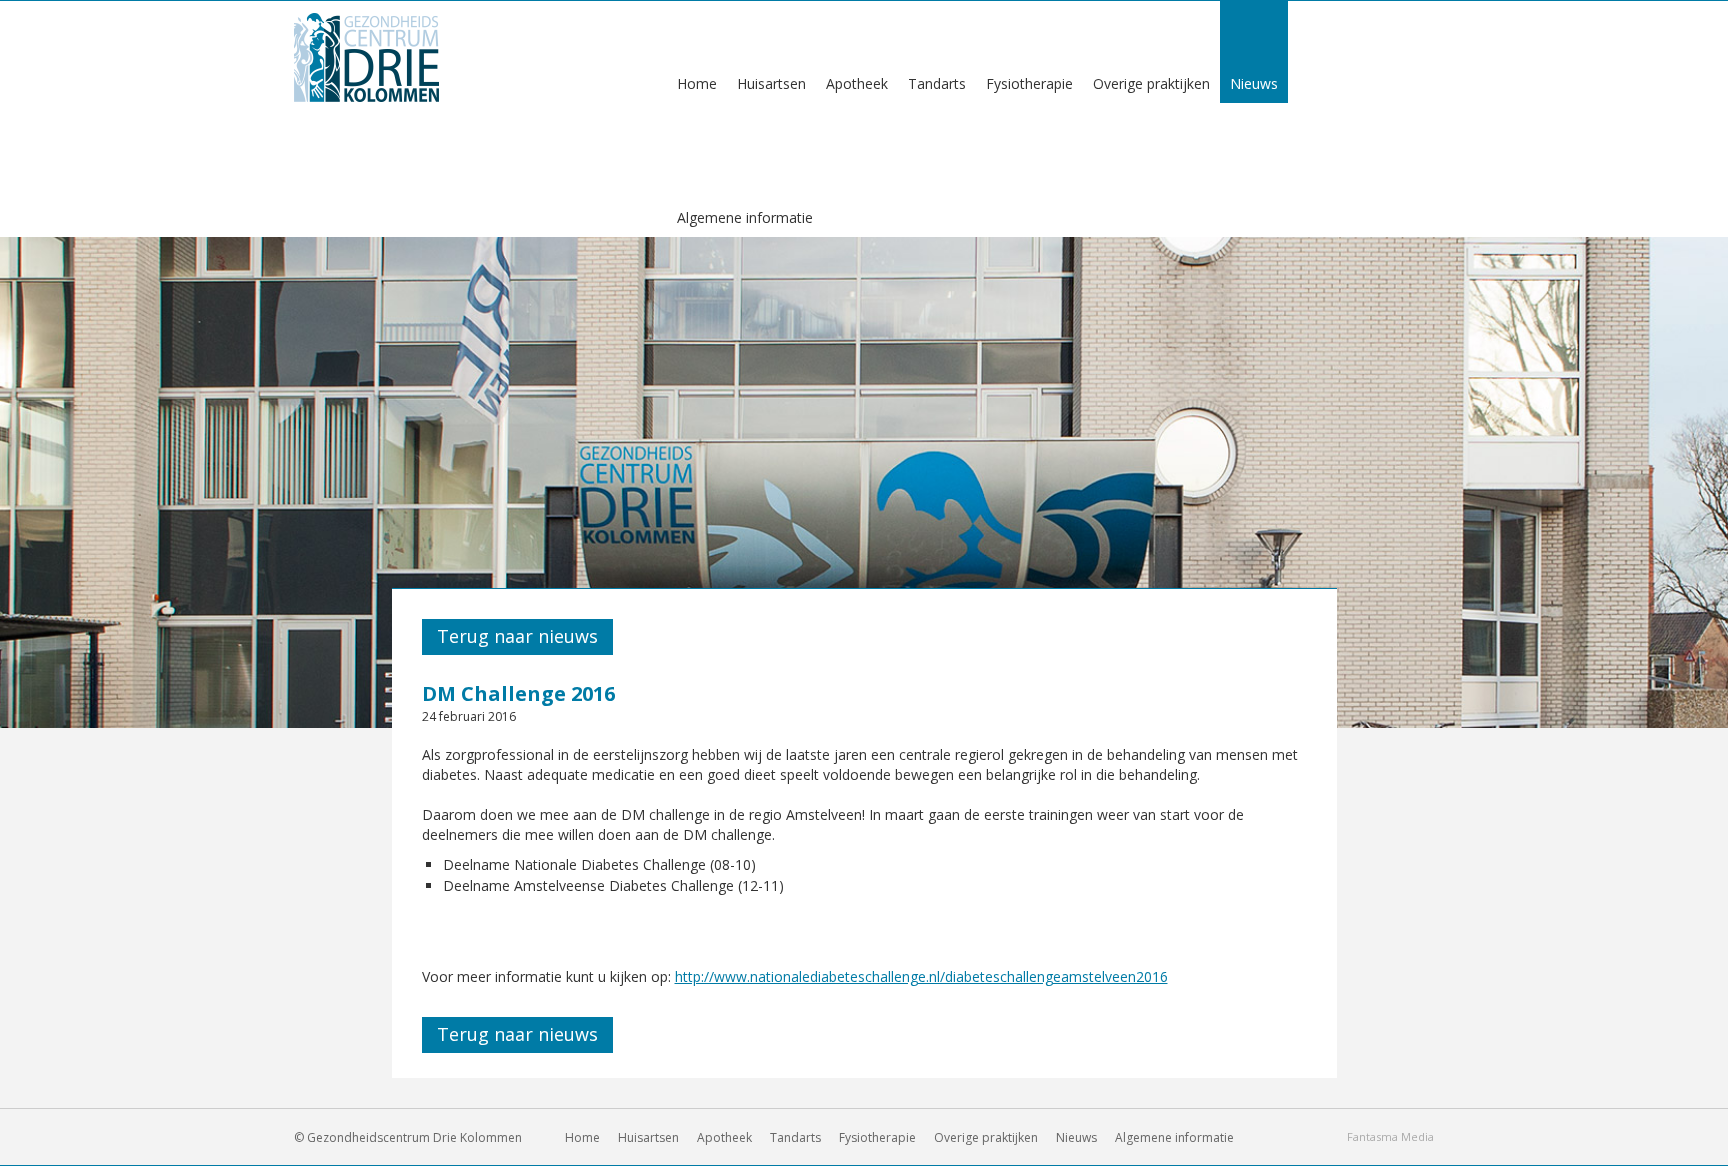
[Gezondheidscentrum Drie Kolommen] (366, 55)
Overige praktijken (986, 1137)
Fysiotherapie (877, 1137)
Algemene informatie (745, 217)
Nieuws (1076, 1137)
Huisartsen (648, 1137)
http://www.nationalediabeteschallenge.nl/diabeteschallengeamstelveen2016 (921, 976)
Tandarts (795, 1137)
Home (582, 1137)
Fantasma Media (1390, 1136)
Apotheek (724, 1137)
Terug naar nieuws (517, 636)
